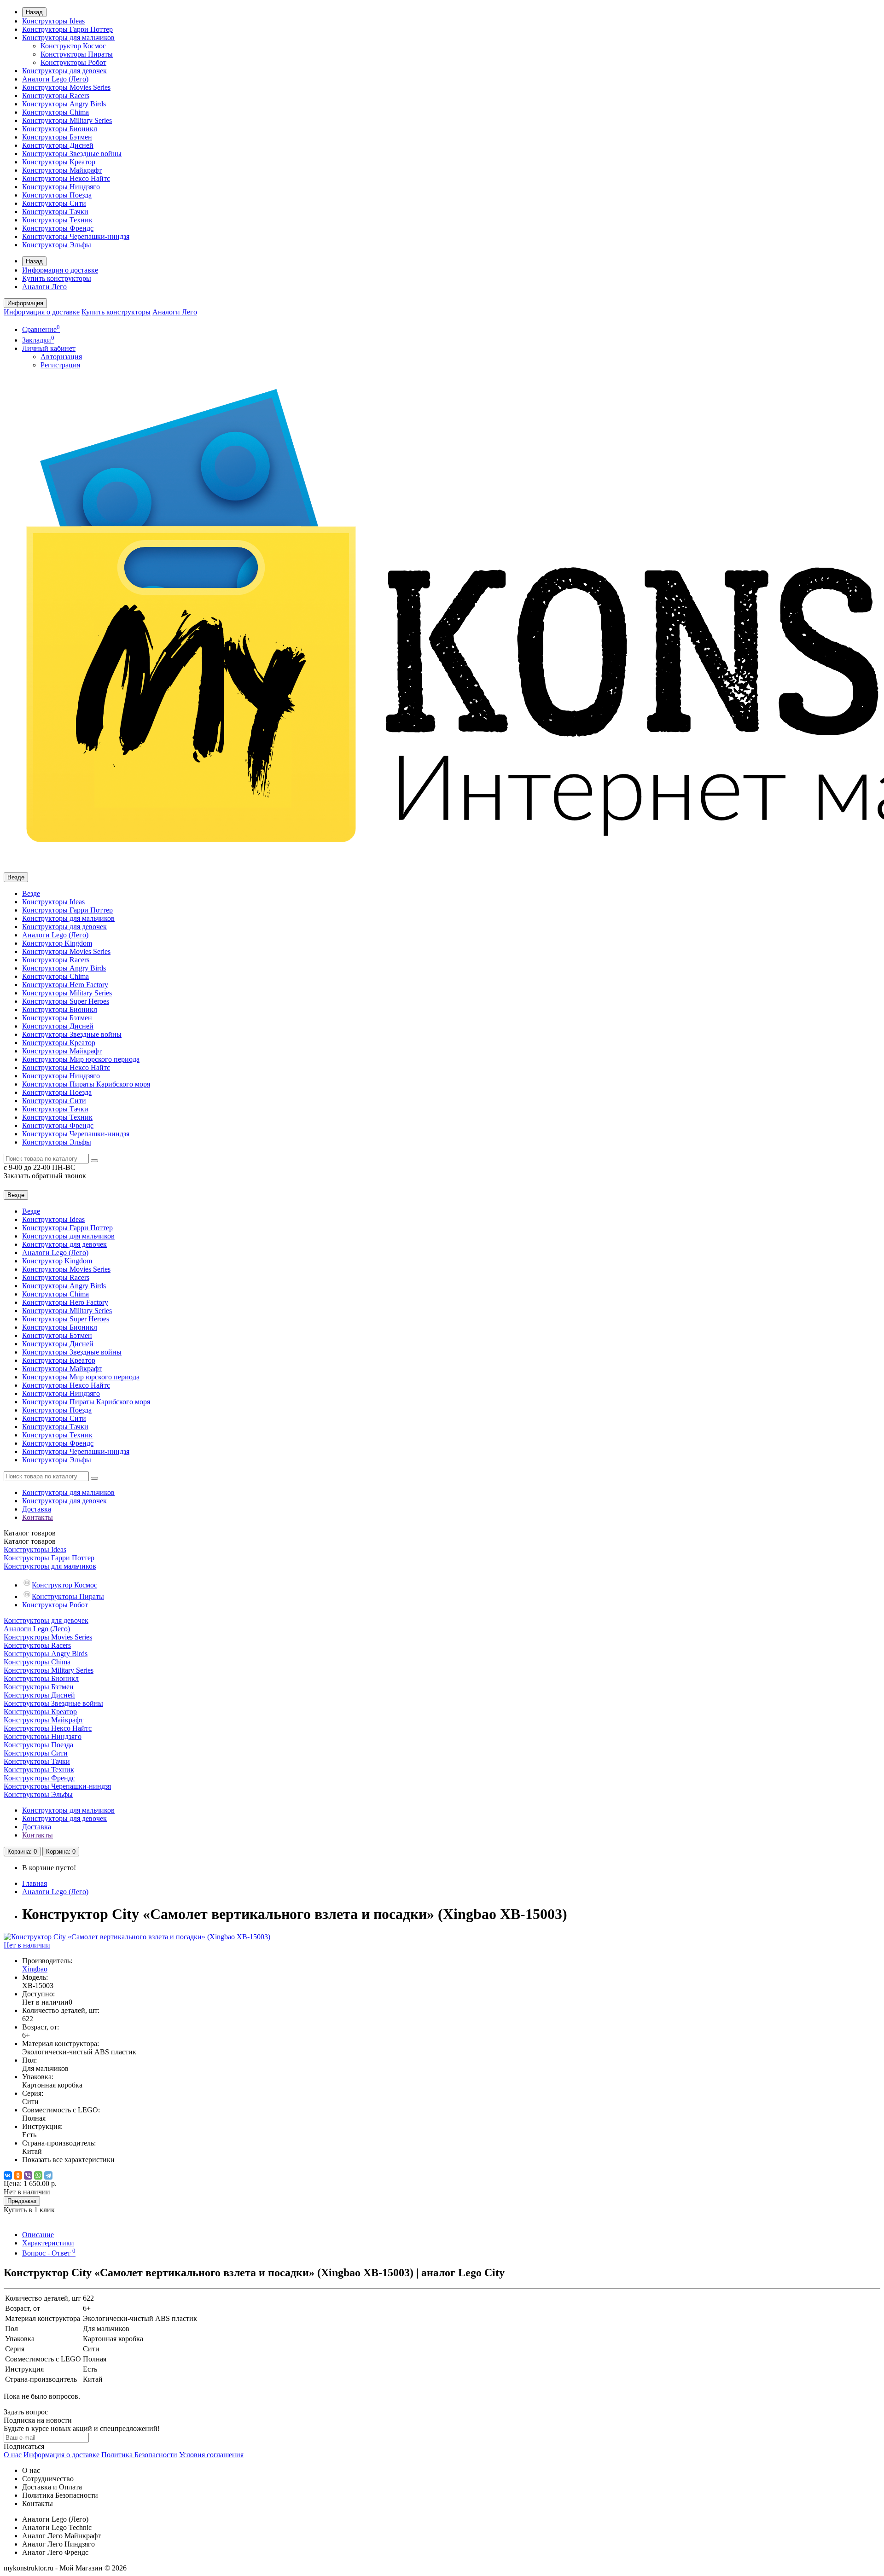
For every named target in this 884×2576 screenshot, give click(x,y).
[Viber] (28, 2175)
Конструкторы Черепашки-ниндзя (76, 236)
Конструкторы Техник (57, 220)
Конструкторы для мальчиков (68, 38)
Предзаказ (22, 2201)
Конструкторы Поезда (57, 195)
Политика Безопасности (139, 2455)
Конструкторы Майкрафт (62, 170)
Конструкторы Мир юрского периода (81, 1059)
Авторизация (61, 357)
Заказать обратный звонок (45, 1176)
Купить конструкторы (57, 278)
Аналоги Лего (44, 287)
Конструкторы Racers (56, 96)
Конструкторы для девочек (64, 71)
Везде (31, 893)
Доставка (37, 1509)
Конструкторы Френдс (58, 228)
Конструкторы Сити (54, 203)
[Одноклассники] (18, 2175)
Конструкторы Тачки (55, 212)
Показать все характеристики (68, 2160)
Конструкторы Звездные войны (72, 154)
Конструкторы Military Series (67, 120)
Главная (35, 1883)
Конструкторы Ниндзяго (61, 187)
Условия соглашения (211, 2455)
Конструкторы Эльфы (57, 245)
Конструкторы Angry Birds (64, 104)
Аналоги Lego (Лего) (55, 79)
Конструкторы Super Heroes (66, 1001)
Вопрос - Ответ (49, 2253)
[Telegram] (48, 2175)
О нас (13, 2455)
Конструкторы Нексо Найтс (66, 178)
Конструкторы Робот (73, 62)
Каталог (30, 1541)
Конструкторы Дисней (58, 145)
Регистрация (60, 365)
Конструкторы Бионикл (60, 129)
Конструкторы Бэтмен (57, 137)
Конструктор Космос (73, 46)
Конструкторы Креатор (59, 162)
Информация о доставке (60, 270)
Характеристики (48, 2243)
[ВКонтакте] (8, 2175)
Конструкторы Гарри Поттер (67, 29)
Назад (34, 12)
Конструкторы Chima (55, 112)
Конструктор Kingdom (57, 943)
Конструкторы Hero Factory (65, 985)
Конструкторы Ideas (53, 21)
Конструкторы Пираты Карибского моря (86, 1084)
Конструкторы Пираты (77, 54)
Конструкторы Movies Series (66, 87)
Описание (38, 2235)
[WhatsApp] (38, 2175)
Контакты (38, 1517)
